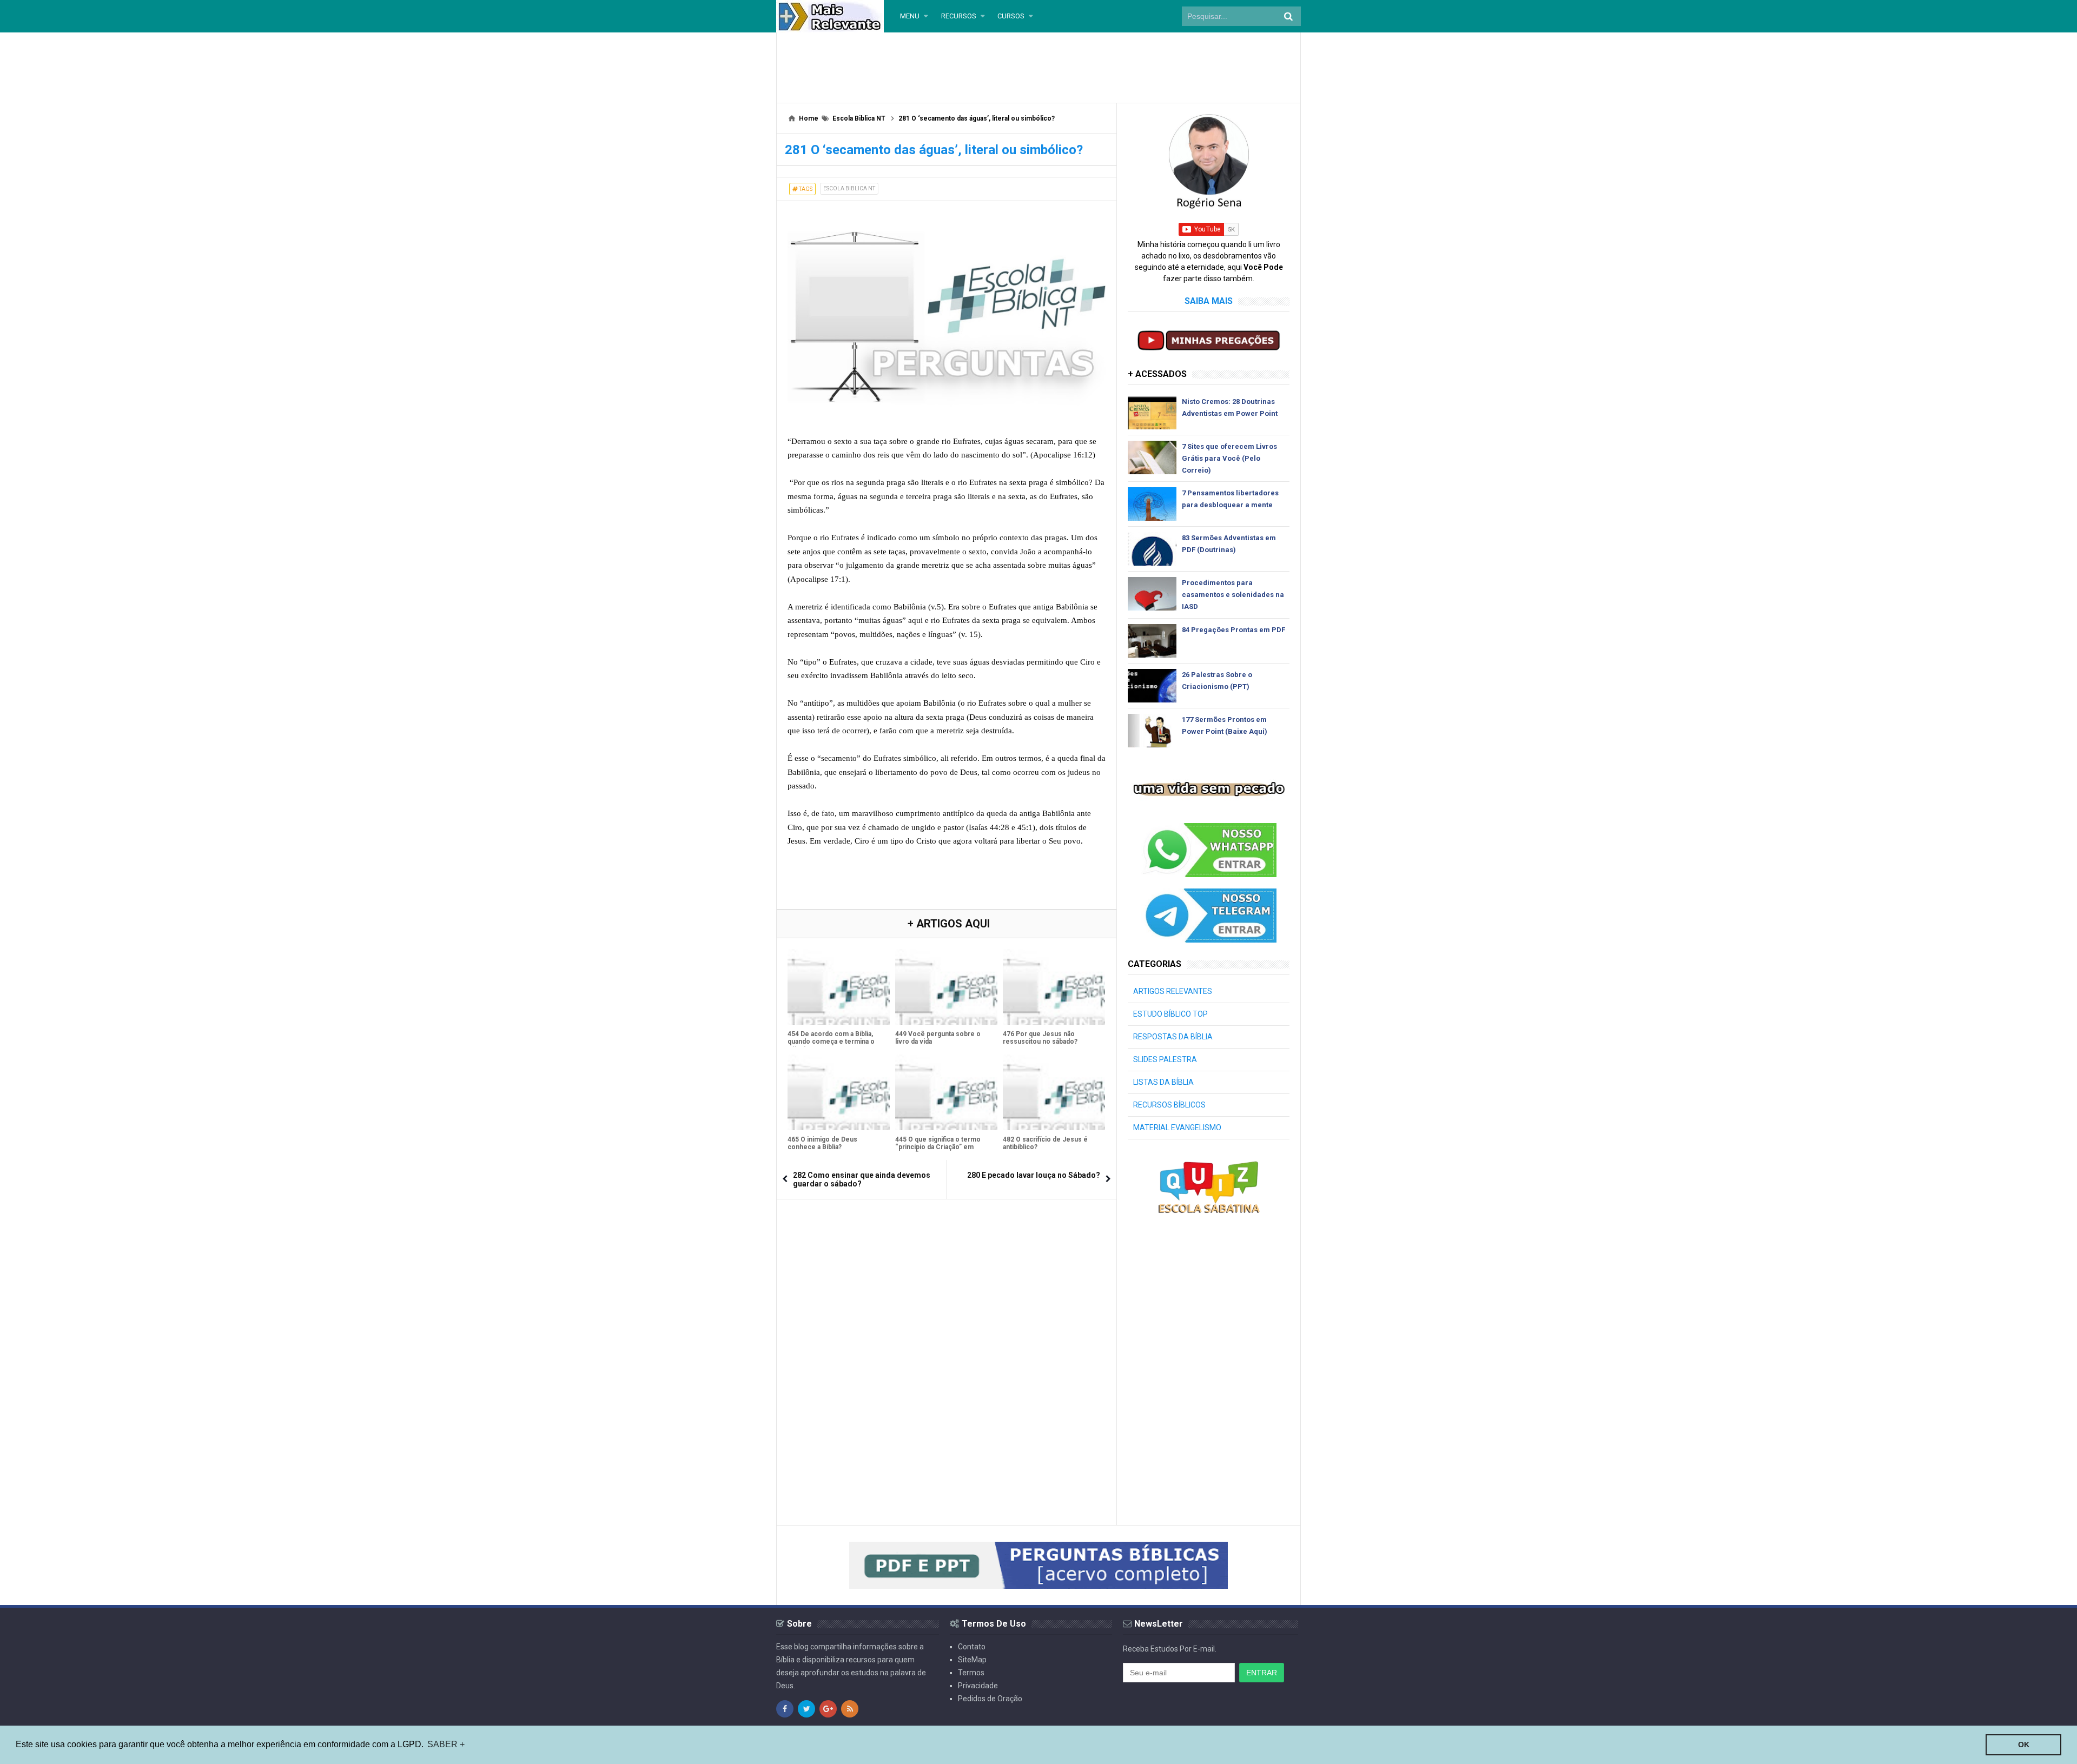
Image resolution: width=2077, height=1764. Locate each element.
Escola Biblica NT (849, 188)
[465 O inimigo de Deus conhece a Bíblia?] (839, 1092)
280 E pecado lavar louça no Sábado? (1034, 1175)
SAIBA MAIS (1209, 301)
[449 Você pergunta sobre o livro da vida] (946, 987)
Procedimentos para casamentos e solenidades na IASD (1233, 595)
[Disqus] (947, 1345)
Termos (971, 1673)
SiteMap (972, 1660)
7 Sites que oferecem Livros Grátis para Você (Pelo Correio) (1229, 458)
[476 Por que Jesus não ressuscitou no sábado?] (1054, 987)
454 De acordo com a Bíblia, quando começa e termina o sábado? (831, 1042)
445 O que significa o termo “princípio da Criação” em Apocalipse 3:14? (938, 1147)
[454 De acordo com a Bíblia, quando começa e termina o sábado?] (839, 987)
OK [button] (2024, 1745)
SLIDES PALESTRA (1165, 1059)
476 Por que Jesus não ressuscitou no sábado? (1040, 1038)
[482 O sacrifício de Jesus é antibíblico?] (1054, 1092)
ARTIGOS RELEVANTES (1173, 991)
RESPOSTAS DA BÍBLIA (1173, 1037)
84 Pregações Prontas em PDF (1233, 630)
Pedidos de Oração (990, 1699)
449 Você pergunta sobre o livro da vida (938, 1038)
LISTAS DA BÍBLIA (1163, 1082)
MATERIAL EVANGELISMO (1177, 1128)
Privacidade (978, 1686)
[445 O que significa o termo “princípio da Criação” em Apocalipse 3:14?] (946, 1092)
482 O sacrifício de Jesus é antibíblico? (1045, 1143)
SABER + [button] (446, 1744)
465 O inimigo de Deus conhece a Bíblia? (822, 1143)
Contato (972, 1647)
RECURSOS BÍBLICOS (1169, 1105)
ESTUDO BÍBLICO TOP (1170, 1014)
